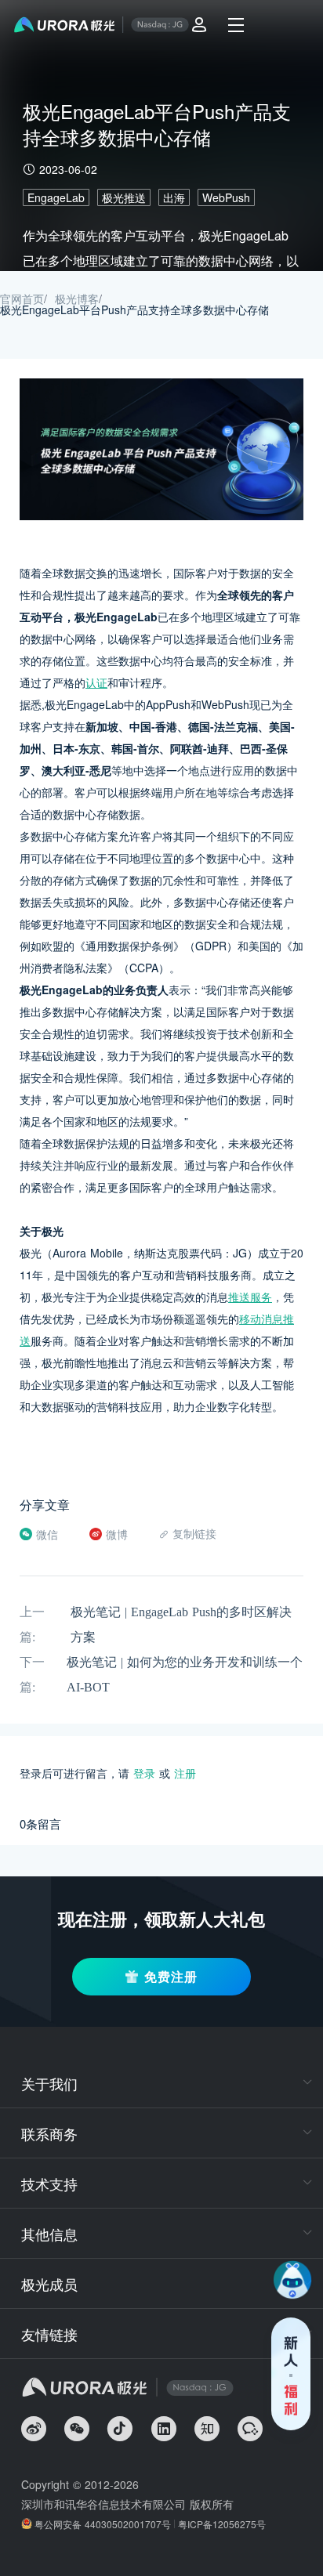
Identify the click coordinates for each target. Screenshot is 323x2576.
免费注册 (171, 1976)
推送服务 (250, 1297)
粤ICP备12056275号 (222, 2524)
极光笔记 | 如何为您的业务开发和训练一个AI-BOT (185, 1675)
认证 (96, 682)
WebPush (226, 197)
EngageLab (56, 197)
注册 (185, 1773)
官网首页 (22, 298)
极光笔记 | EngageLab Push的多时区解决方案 (181, 1624)
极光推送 (124, 197)
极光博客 (77, 298)
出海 (174, 197)
